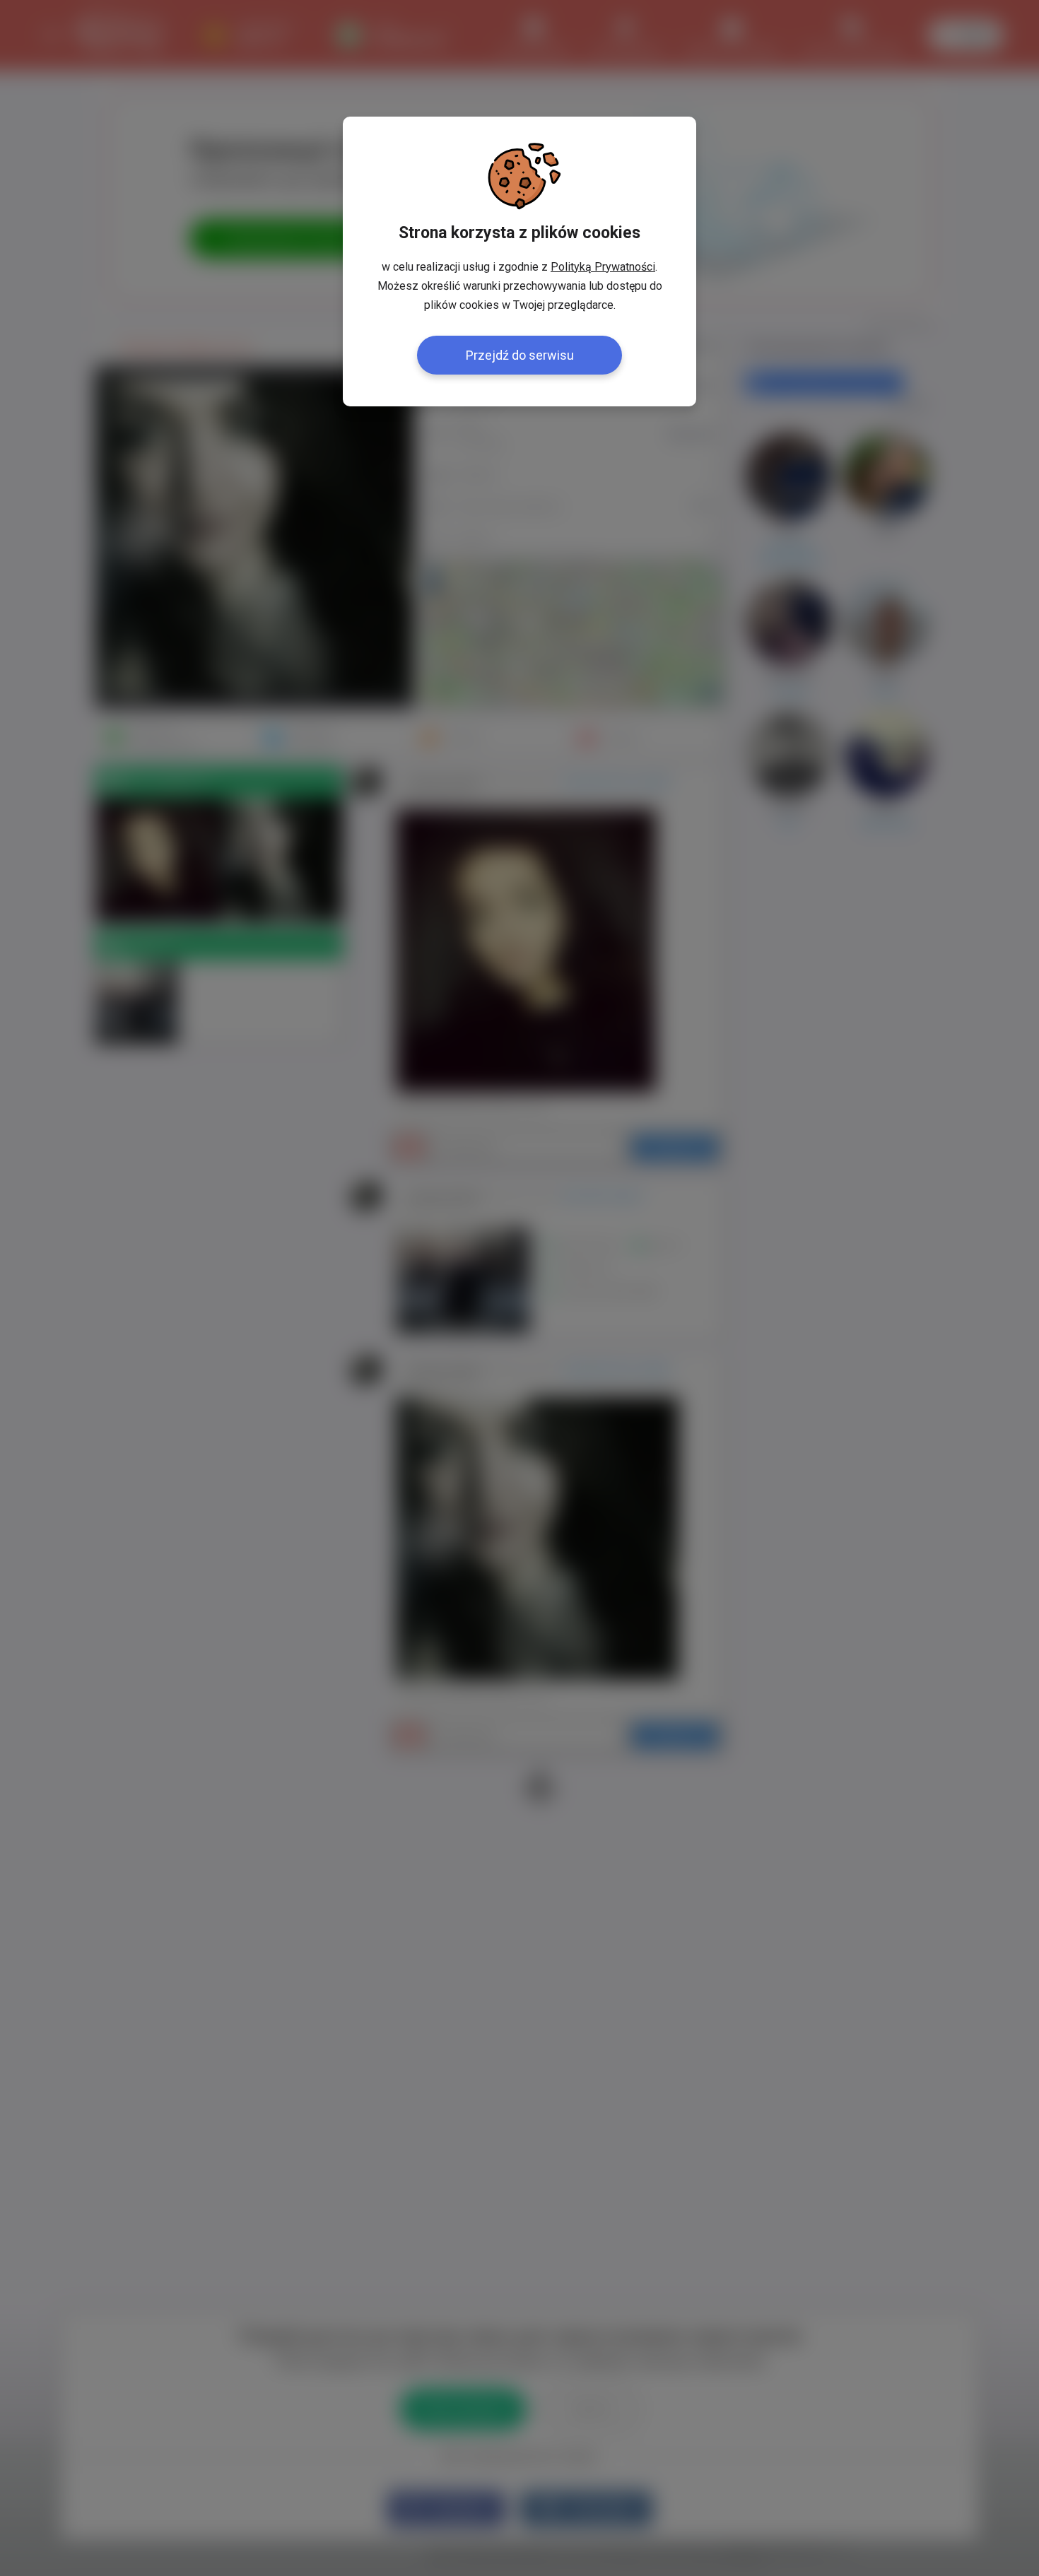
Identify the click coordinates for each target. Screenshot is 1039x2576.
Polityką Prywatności (603, 267)
